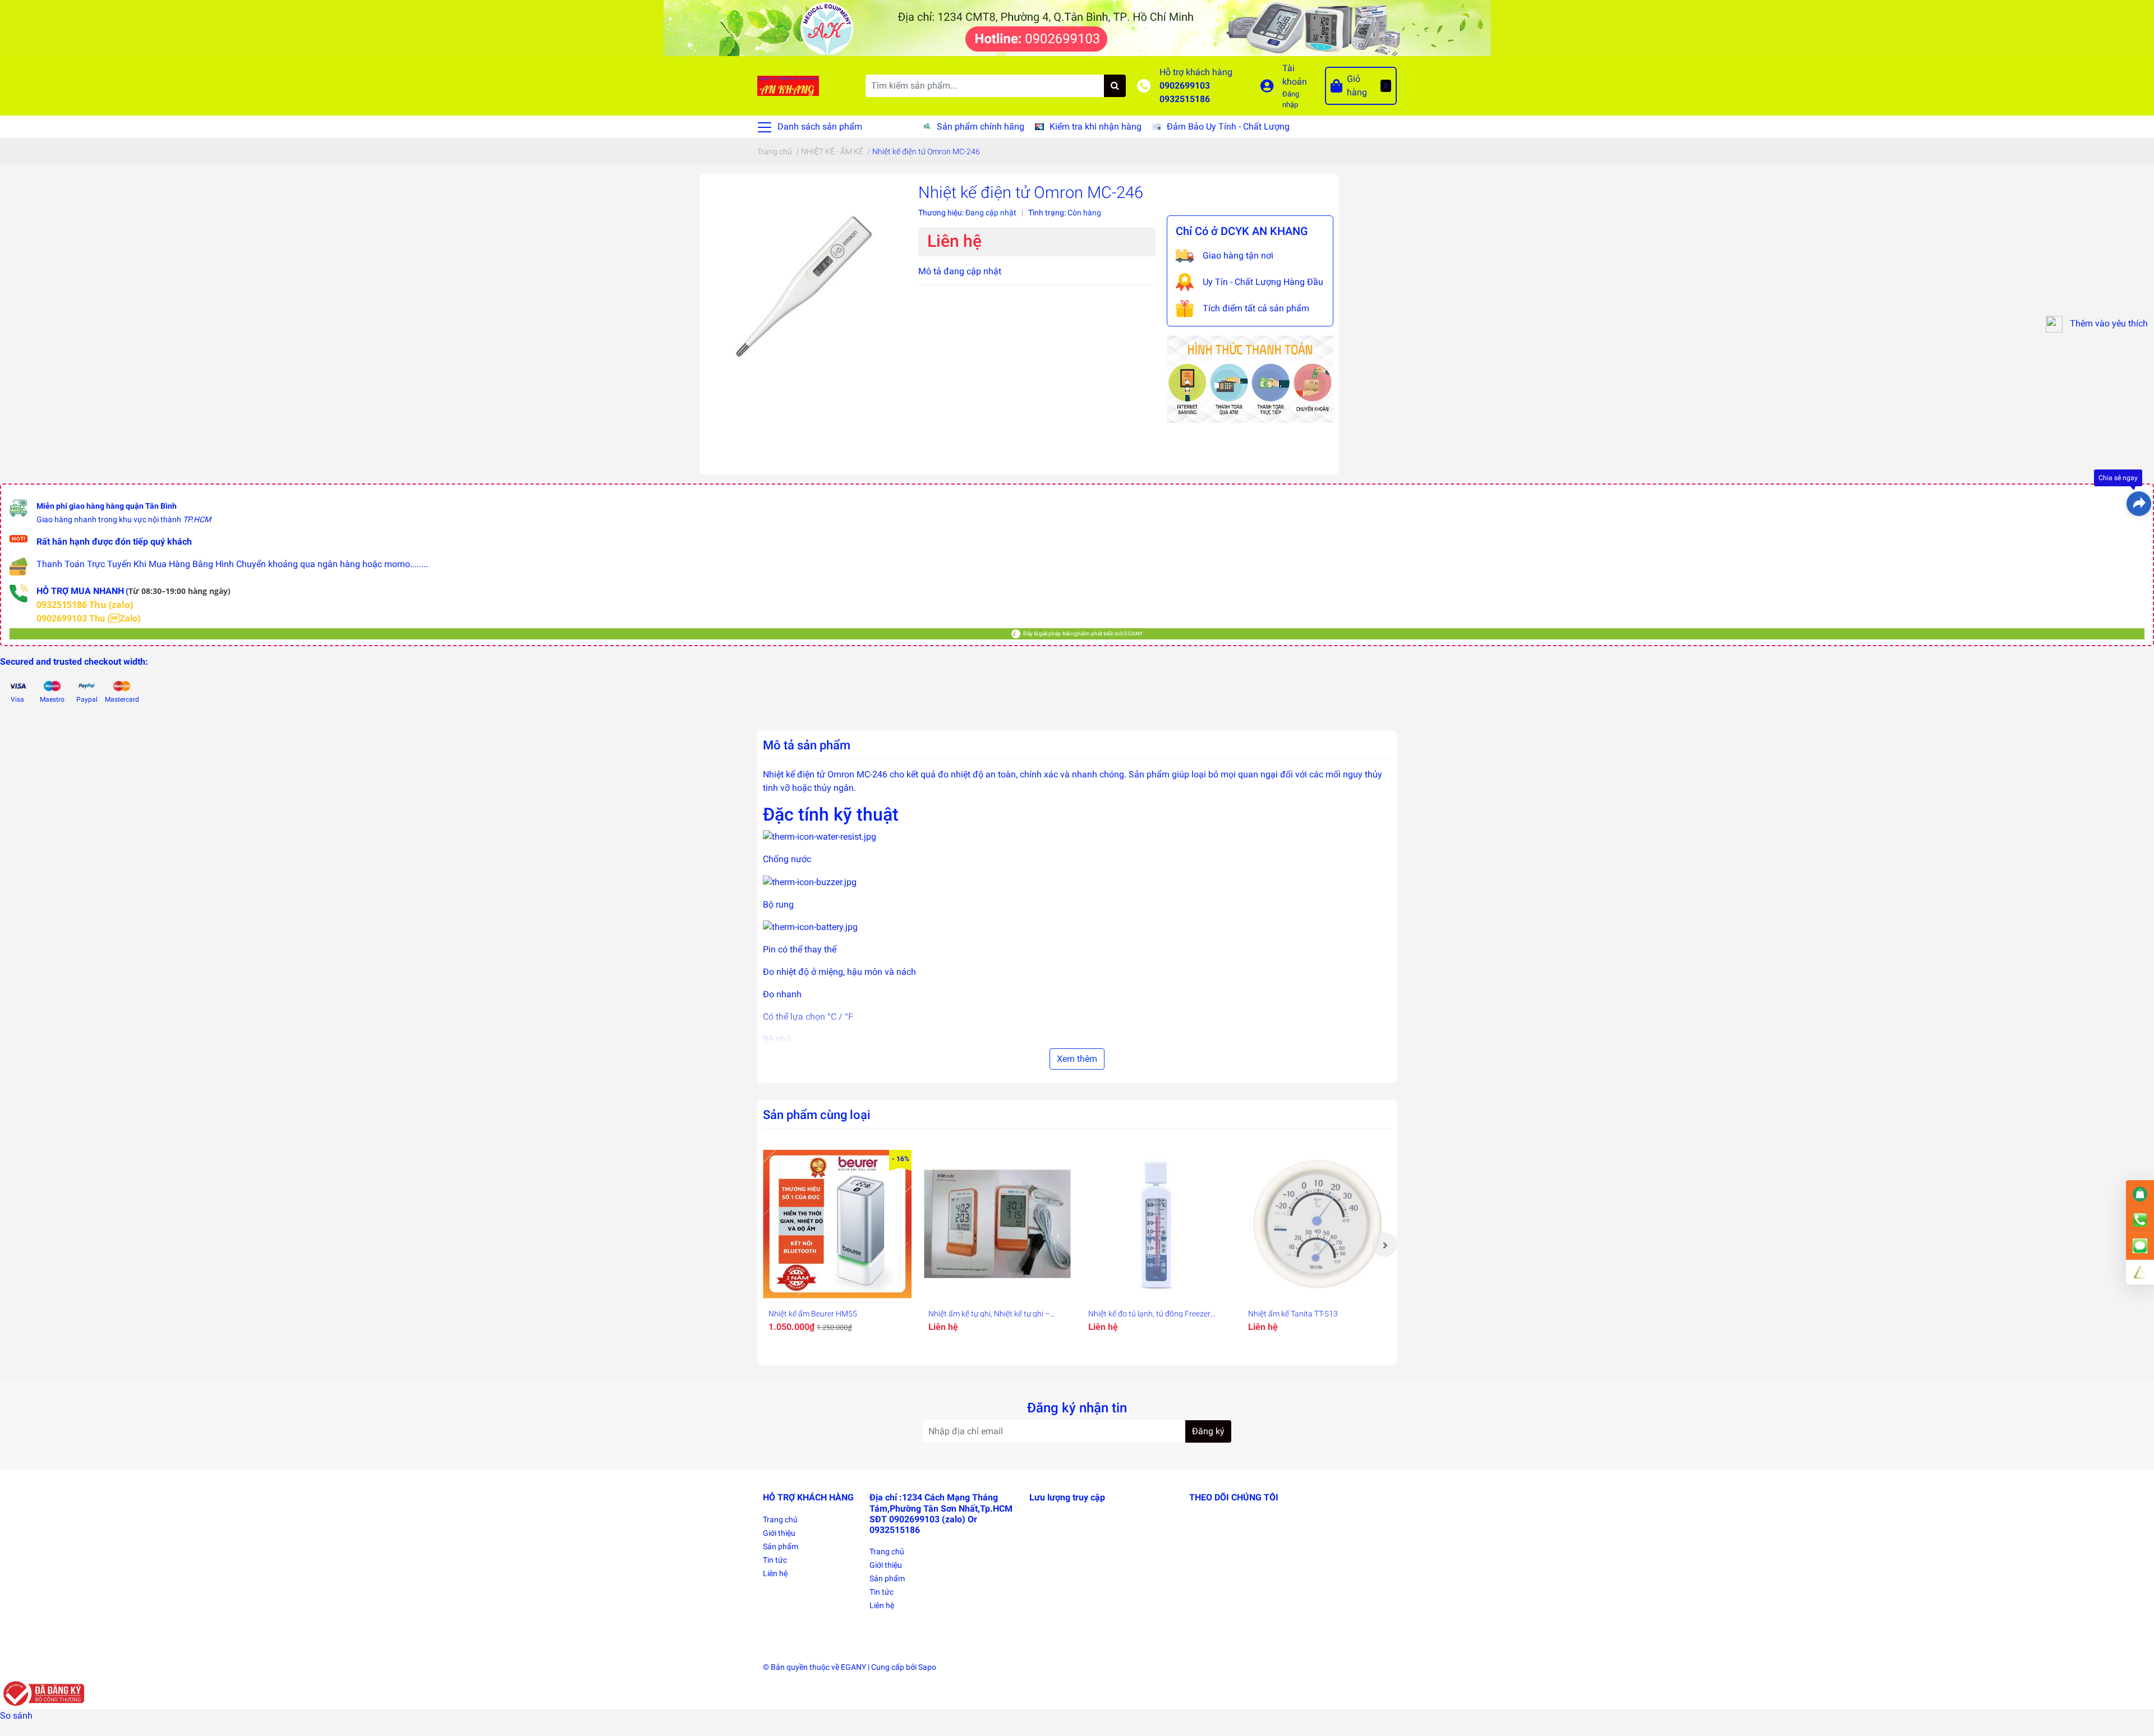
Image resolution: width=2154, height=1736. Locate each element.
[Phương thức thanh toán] (1250, 378)
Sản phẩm (781, 1546)
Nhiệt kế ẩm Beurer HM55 (813, 1314)
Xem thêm (1077, 1059)
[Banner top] (1077, 27)
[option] (837, 1245)
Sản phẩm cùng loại (817, 1115)
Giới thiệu (779, 1533)
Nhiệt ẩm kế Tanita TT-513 (1293, 1314)
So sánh (16, 1716)
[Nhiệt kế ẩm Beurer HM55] (837, 1224)
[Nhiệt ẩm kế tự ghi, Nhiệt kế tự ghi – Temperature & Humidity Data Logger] (997, 1224)
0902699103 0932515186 (1185, 92)
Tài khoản (1295, 75)
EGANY (853, 1667)
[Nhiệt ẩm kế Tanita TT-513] (1317, 1224)
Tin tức (775, 1560)
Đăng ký (1208, 1431)
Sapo (927, 1667)
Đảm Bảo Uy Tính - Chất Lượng (1228, 126)
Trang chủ (780, 1519)
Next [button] (1384, 1245)
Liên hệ (775, 1573)
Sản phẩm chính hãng (981, 126)
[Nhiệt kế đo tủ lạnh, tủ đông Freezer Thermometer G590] (1157, 1224)
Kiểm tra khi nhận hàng (1096, 126)
